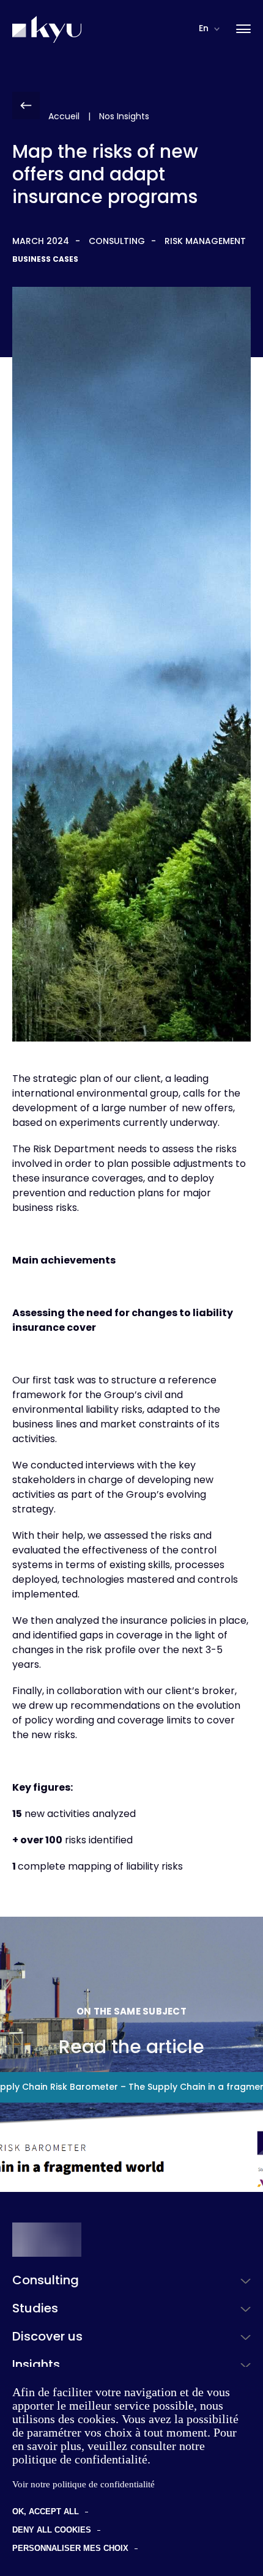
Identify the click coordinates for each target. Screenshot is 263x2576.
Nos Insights (124, 117)
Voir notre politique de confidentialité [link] (83, 2484)
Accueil (64, 117)
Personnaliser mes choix (70, 2548)
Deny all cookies (52, 2530)
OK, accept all (46, 2511)
